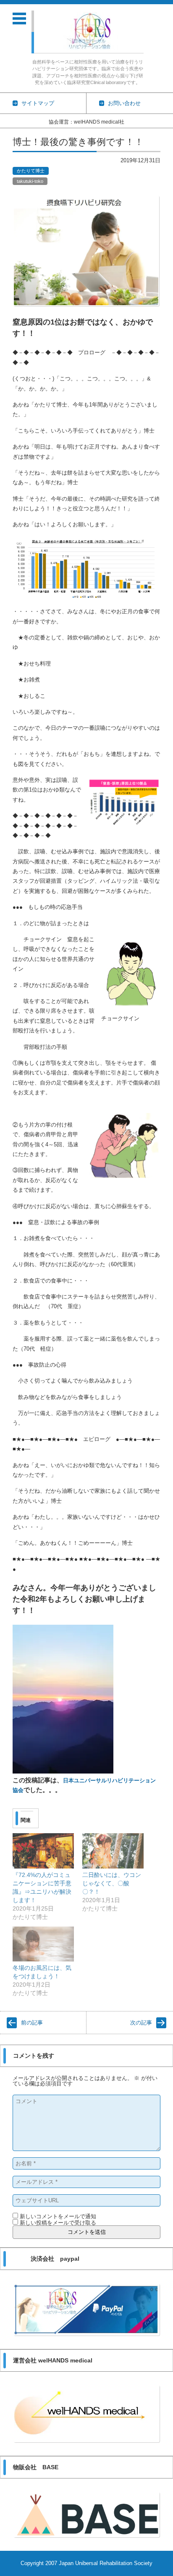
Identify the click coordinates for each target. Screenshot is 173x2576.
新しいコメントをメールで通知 (58, 2216)
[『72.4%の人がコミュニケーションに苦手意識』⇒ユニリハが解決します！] (43, 1851)
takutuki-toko (30, 181)
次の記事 (141, 2023)
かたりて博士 (31, 171)
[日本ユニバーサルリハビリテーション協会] (91, 31)
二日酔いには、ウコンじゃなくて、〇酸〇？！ (112, 1883)
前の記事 (32, 2023)
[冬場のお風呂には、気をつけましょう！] (43, 1944)
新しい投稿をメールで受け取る (58, 2223)
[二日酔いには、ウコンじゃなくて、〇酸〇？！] (113, 1851)
